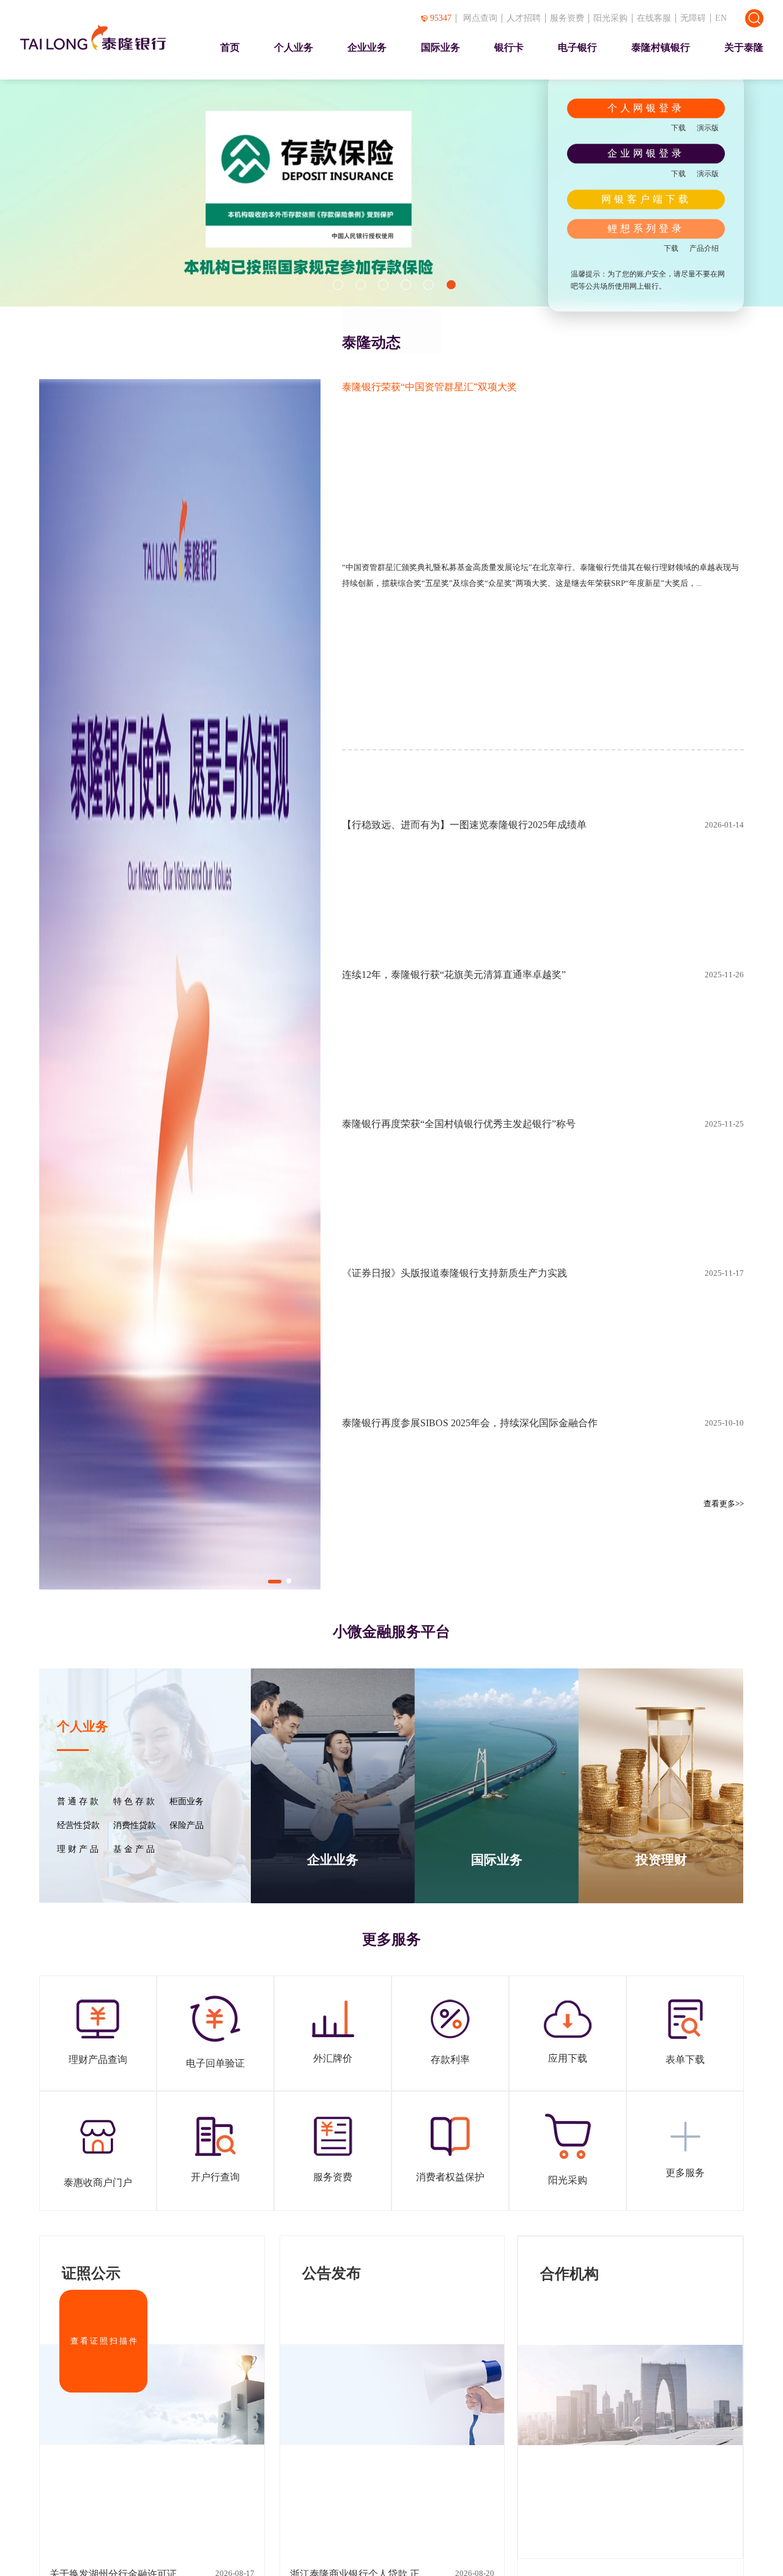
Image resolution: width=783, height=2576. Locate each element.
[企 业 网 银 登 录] (646, 154)
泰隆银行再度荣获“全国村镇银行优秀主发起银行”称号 (459, 1124)
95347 (441, 18)
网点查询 (480, 18)
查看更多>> (724, 1504)
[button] (338, 285)
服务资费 (567, 18)
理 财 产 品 (78, 1849)
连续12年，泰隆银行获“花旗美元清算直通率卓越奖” (454, 975)
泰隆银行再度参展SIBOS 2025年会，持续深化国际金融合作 (470, 1423)
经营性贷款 (78, 1826)
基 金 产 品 (134, 1849)
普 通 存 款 (78, 1802)
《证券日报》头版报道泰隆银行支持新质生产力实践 (455, 1273)
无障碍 (693, 18)
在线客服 (654, 18)
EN (721, 18)
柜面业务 (187, 1802)
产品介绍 (704, 248)
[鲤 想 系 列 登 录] (646, 229)
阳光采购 (610, 18)
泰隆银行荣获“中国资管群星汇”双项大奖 (429, 387)
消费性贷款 (135, 1826)
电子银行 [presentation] (577, 47)
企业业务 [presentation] (367, 47)
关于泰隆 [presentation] (744, 47)
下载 (678, 128)
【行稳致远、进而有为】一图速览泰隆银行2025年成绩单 (464, 825)
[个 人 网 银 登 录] (646, 108)
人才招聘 (524, 18)
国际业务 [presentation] (440, 47)
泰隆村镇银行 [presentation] (661, 47)
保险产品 (187, 1826)
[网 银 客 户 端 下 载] (646, 199)
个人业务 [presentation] (294, 47)
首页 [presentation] (230, 47)
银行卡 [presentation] (509, 47)
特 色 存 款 (134, 1802)
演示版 (708, 128)
